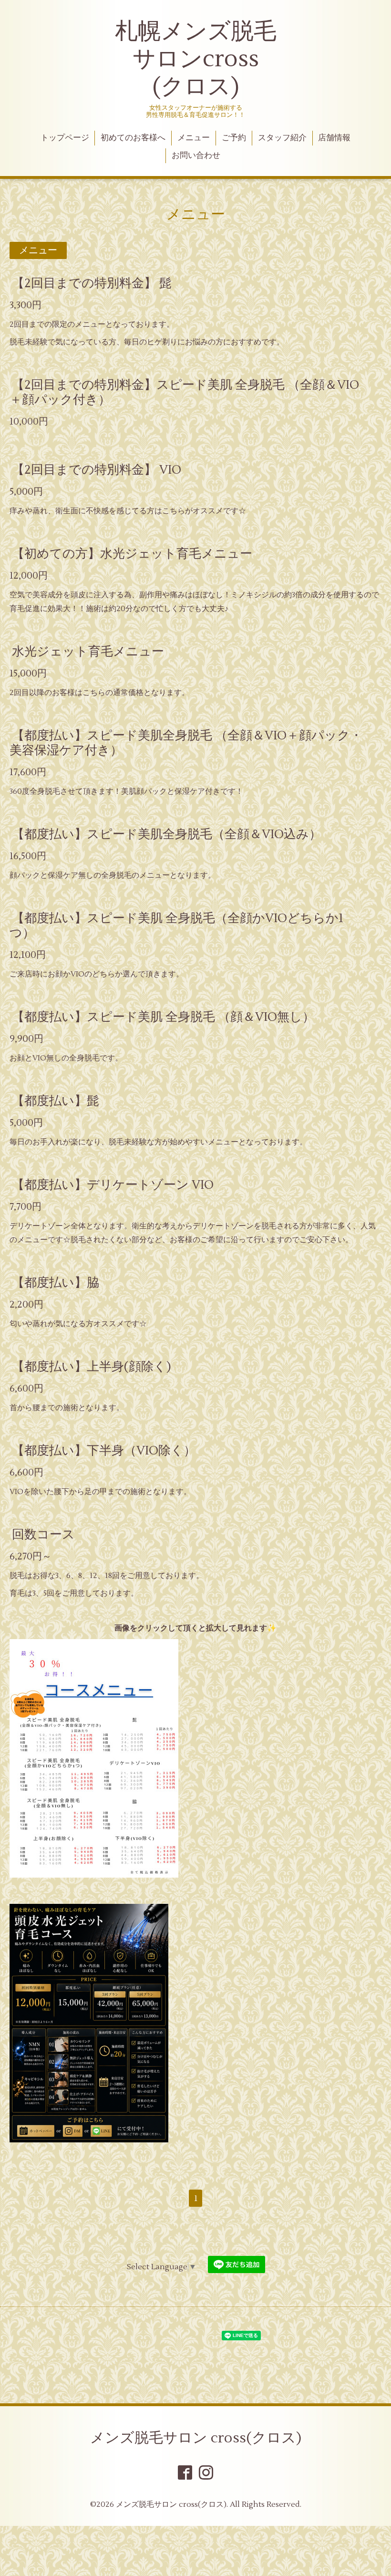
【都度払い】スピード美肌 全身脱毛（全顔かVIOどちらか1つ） (176, 926)
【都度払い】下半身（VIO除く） (104, 1451)
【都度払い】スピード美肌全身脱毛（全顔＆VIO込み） (167, 834)
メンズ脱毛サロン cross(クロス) (196, 2438)
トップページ (65, 138)
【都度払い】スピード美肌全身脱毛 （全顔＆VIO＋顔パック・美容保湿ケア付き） (186, 743)
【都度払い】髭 (56, 1101)
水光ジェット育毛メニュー (88, 652)
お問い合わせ (196, 156)
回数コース (43, 1535)
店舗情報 (334, 138)
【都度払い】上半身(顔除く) (92, 1367)
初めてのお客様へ (133, 138)
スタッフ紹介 (282, 138)
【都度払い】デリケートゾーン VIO (113, 1185)
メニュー (194, 138)
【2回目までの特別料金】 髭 (92, 283)
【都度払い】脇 (56, 1283)
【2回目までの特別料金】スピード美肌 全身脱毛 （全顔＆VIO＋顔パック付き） (184, 392)
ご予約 (234, 138)
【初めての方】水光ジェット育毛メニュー (132, 554)
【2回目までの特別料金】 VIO (97, 470)
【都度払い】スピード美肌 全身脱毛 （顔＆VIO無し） (163, 1017)
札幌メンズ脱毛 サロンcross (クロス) (196, 59)
